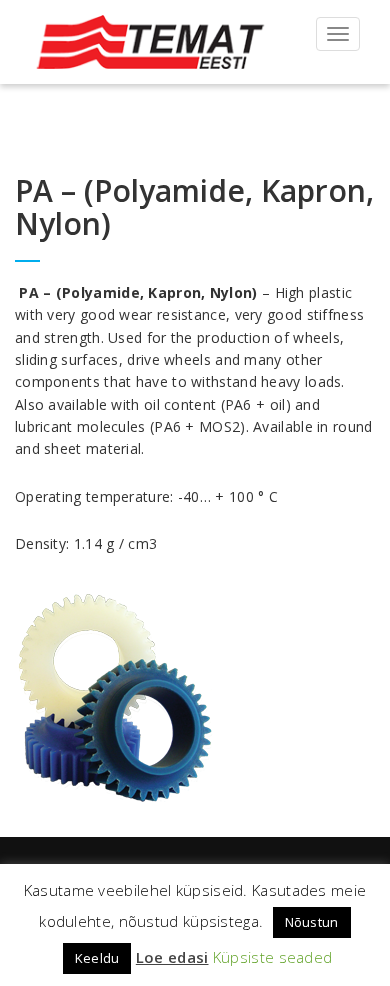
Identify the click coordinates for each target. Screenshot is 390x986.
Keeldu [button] (97, 958)
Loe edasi (172, 957)
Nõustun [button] (312, 922)
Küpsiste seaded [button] (273, 957)
